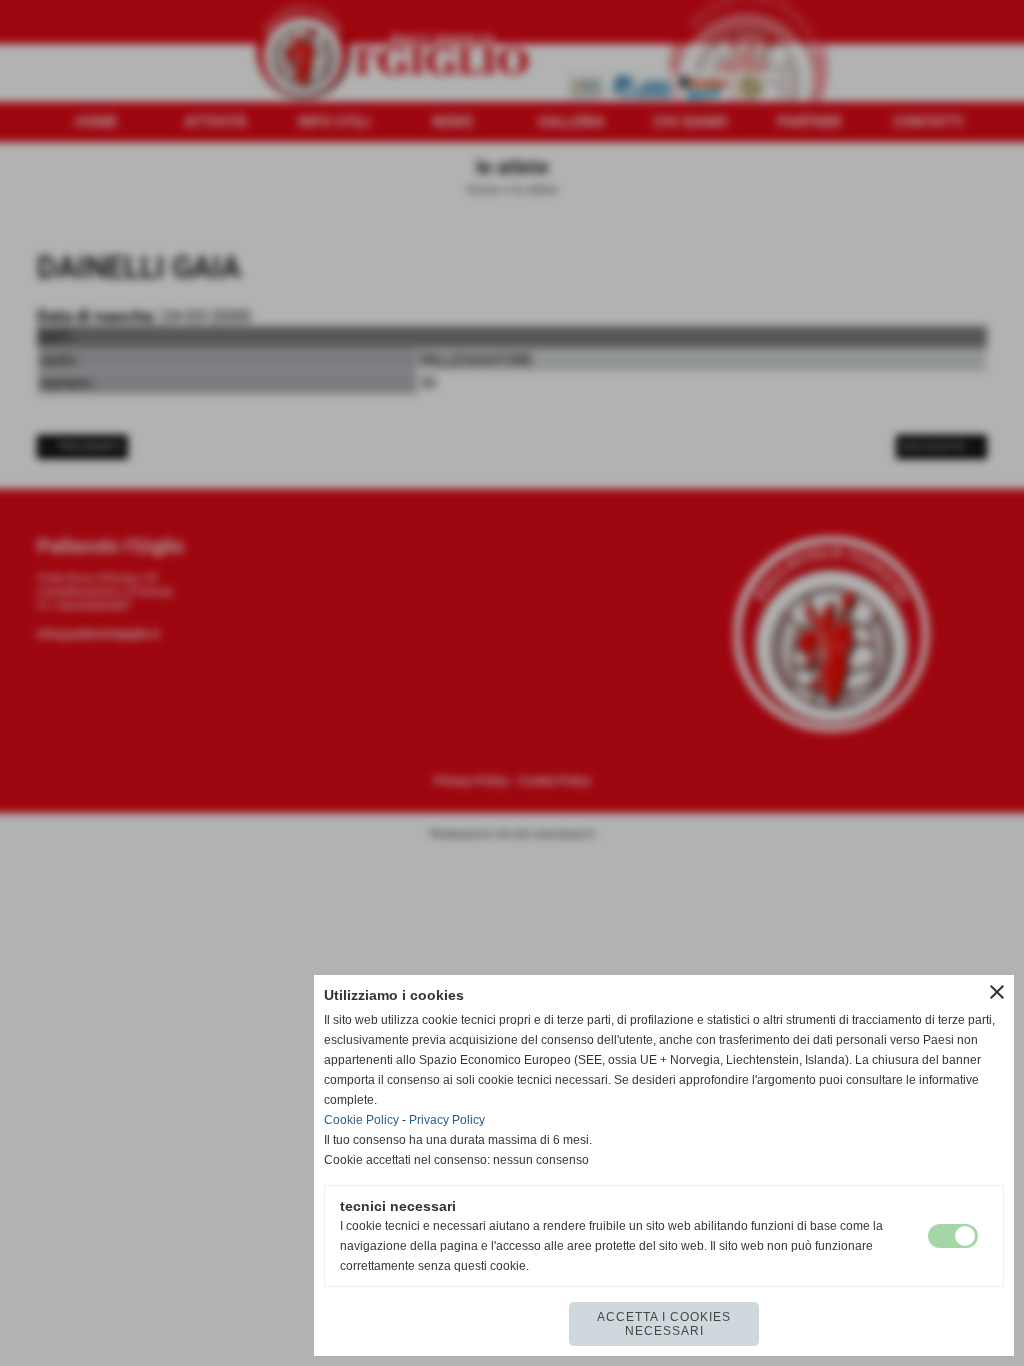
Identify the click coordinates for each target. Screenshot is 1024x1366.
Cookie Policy (361, 1120)
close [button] (997, 992)
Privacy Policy (447, 1120)
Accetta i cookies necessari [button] (664, 1324)
